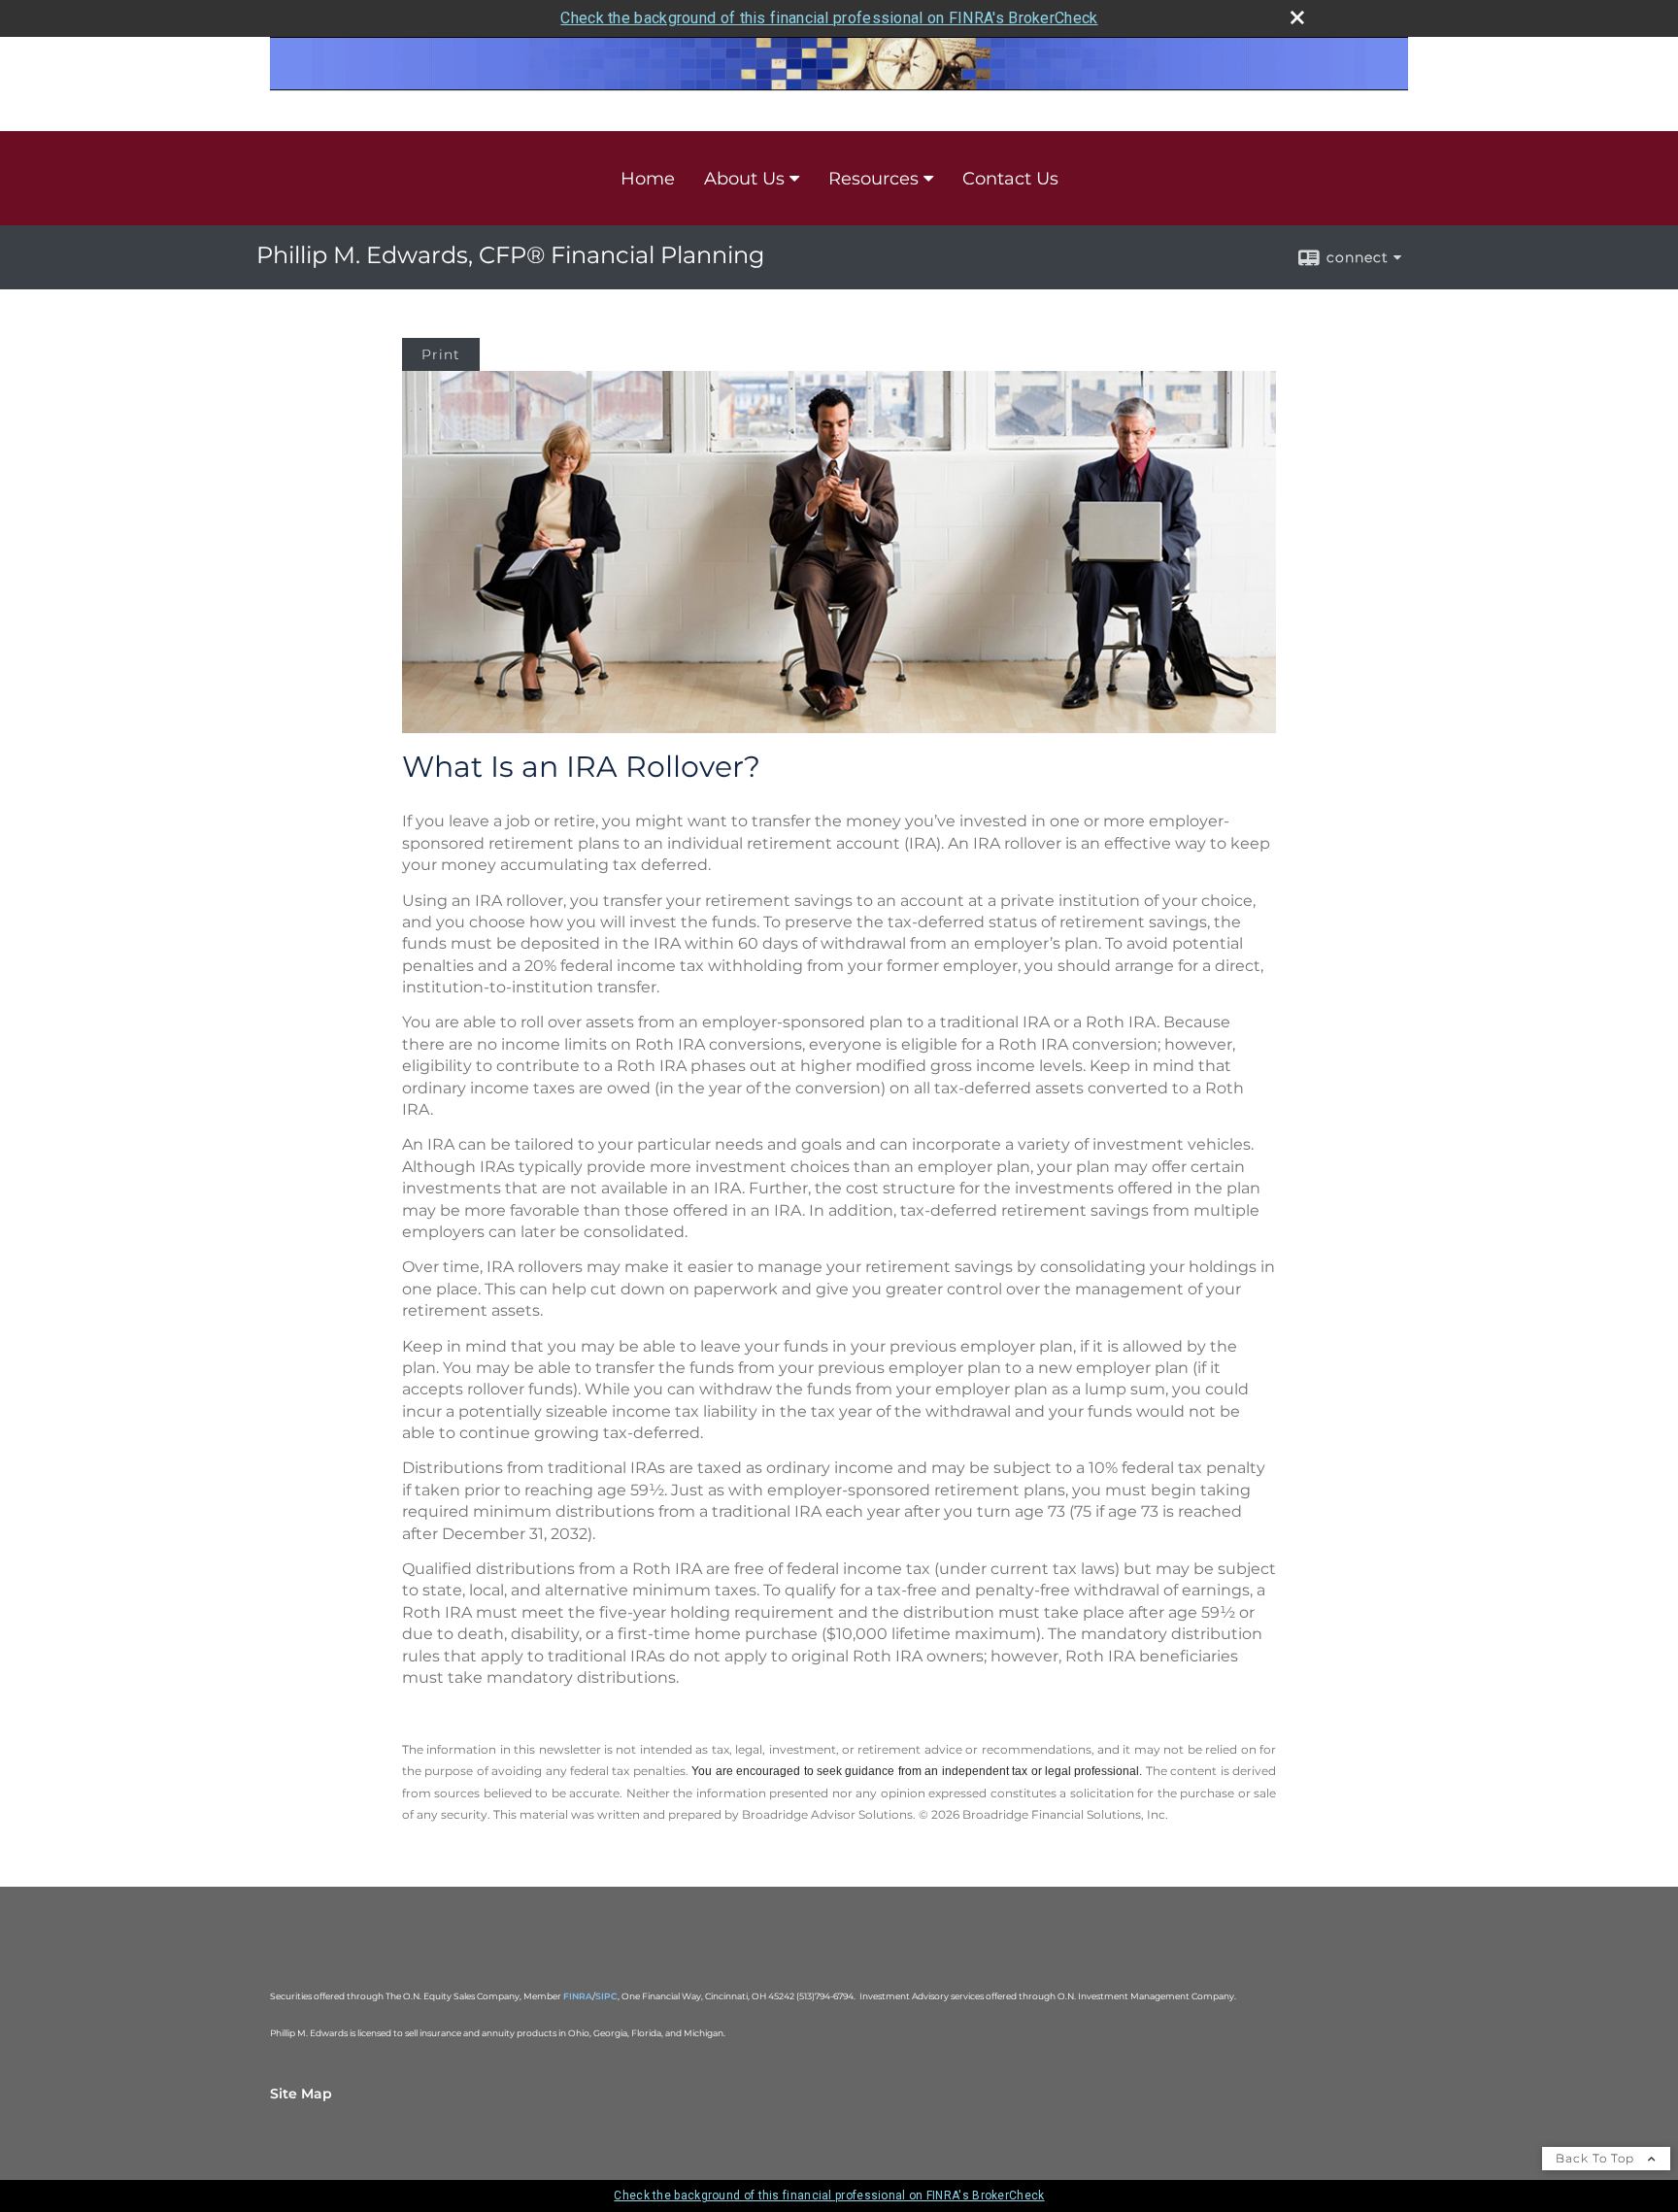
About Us (744, 179)
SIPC (606, 1996)
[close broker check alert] (1297, 17)
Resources (873, 179)
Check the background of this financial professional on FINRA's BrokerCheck (829, 18)
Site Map (301, 2094)
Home (648, 179)
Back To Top (1597, 2158)
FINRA (578, 1996)
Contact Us (1010, 179)
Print (441, 354)
